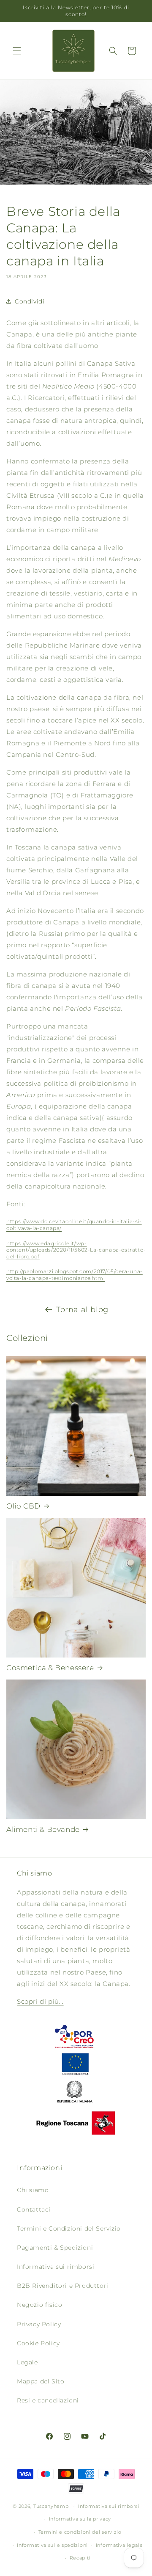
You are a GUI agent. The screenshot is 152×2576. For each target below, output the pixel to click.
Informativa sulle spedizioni (52, 2545)
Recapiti (80, 2558)
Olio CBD (23, 1506)
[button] (17, 51)
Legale (27, 2362)
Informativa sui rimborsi (56, 2267)
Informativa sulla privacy (80, 2519)
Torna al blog (82, 1310)
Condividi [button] (30, 301)
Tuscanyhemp (51, 2506)
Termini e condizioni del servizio (80, 2532)
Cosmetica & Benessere (50, 1668)
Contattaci (34, 2209)
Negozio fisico (39, 2305)
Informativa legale (119, 2545)
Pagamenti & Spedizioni (55, 2248)
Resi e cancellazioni (48, 2400)
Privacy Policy (39, 2324)
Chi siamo (33, 2190)
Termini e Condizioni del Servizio (69, 2228)
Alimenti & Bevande (43, 1829)
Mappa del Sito (41, 2381)
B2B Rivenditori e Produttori (63, 2286)
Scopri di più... (40, 2001)
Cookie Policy (38, 2343)
